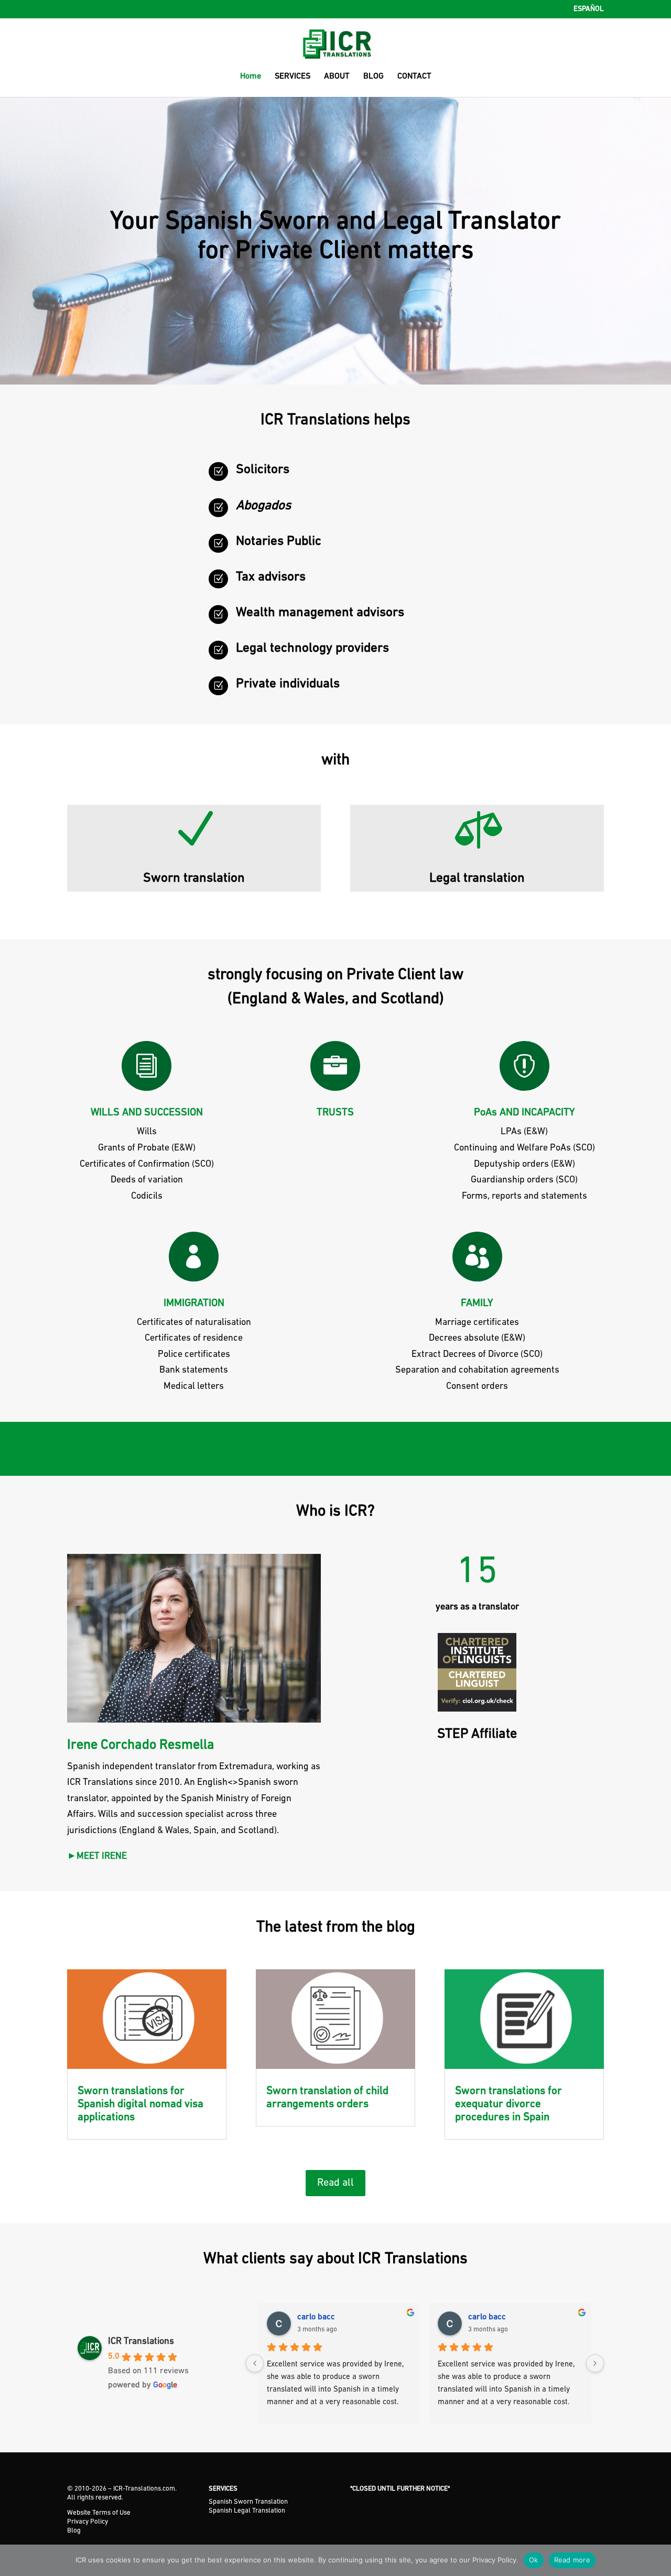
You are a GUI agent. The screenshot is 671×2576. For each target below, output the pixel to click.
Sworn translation (194, 878)
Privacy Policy (88, 2522)
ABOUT (337, 77)
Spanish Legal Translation (247, 2511)
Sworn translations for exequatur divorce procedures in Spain (508, 2104)
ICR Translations (141, 2342)
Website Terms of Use (99, 2513)
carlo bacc (316, 2317)
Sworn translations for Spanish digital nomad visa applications (140, 2104)
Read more (572, 2560)
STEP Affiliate (477, 1734)
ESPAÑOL (589, 9)
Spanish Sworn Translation (248, 2502)
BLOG (374, 77)
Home (251, 77)
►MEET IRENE (97, 1857)
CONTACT (414, 77)
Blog (74, 2531)
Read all (335, 2183)
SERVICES (293, 77)
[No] (658, 2560)
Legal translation (477, 878)
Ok (534, 2560)
